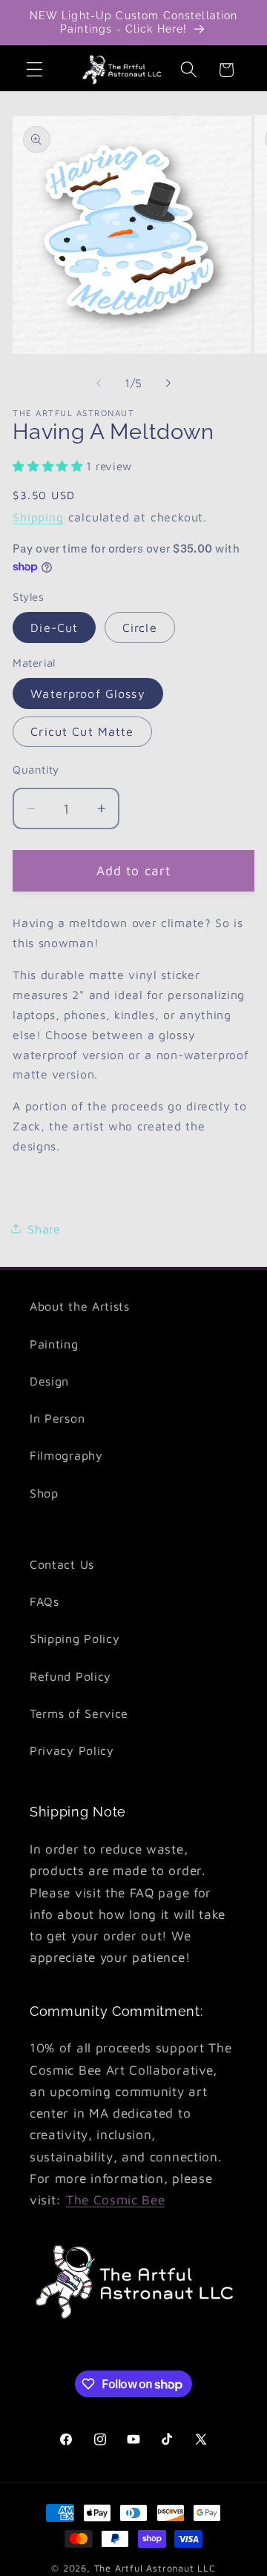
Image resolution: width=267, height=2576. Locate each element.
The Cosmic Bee (116, 2200)
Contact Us (62, 1564)
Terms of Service (79, 1713)
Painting (54, 1344)
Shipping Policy (75, 1638)
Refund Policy (70, 1676)
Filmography (66, 1455)
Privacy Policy (72, 1750)
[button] (34, 70)
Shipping (38, 517)
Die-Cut (54, 627)
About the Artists (80, 1306)
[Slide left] (99, 383)
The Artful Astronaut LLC (155, 2568)
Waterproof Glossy (88, 693)
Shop (44, 1493)
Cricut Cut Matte (82, 731)
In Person (57, 1418)
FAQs (44, 1601)
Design (49, 1381)
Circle (140, 627)
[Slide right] (168, 383)
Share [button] (44, 1229)
